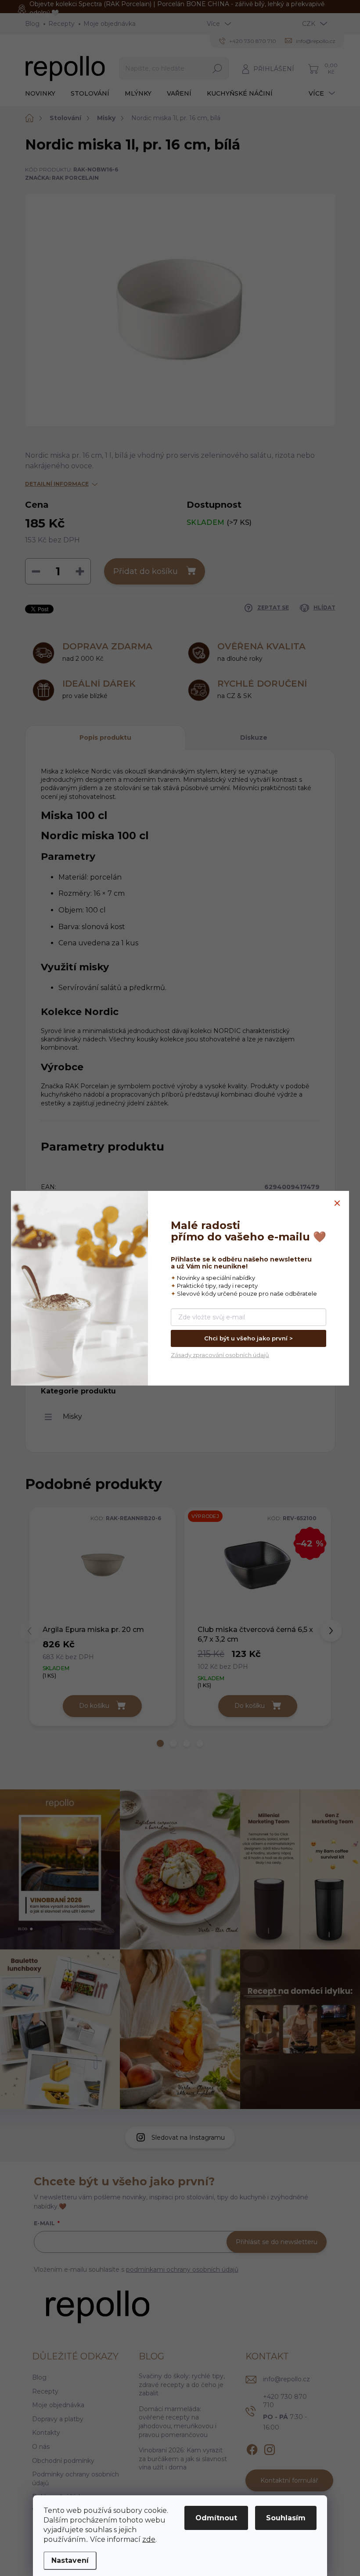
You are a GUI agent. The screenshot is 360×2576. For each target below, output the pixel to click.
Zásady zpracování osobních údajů (220, 1355)
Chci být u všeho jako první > (248, 1338)
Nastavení (70, 2560)
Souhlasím (286, 2518)
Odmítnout (216, 2518)
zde (149, 2539)
